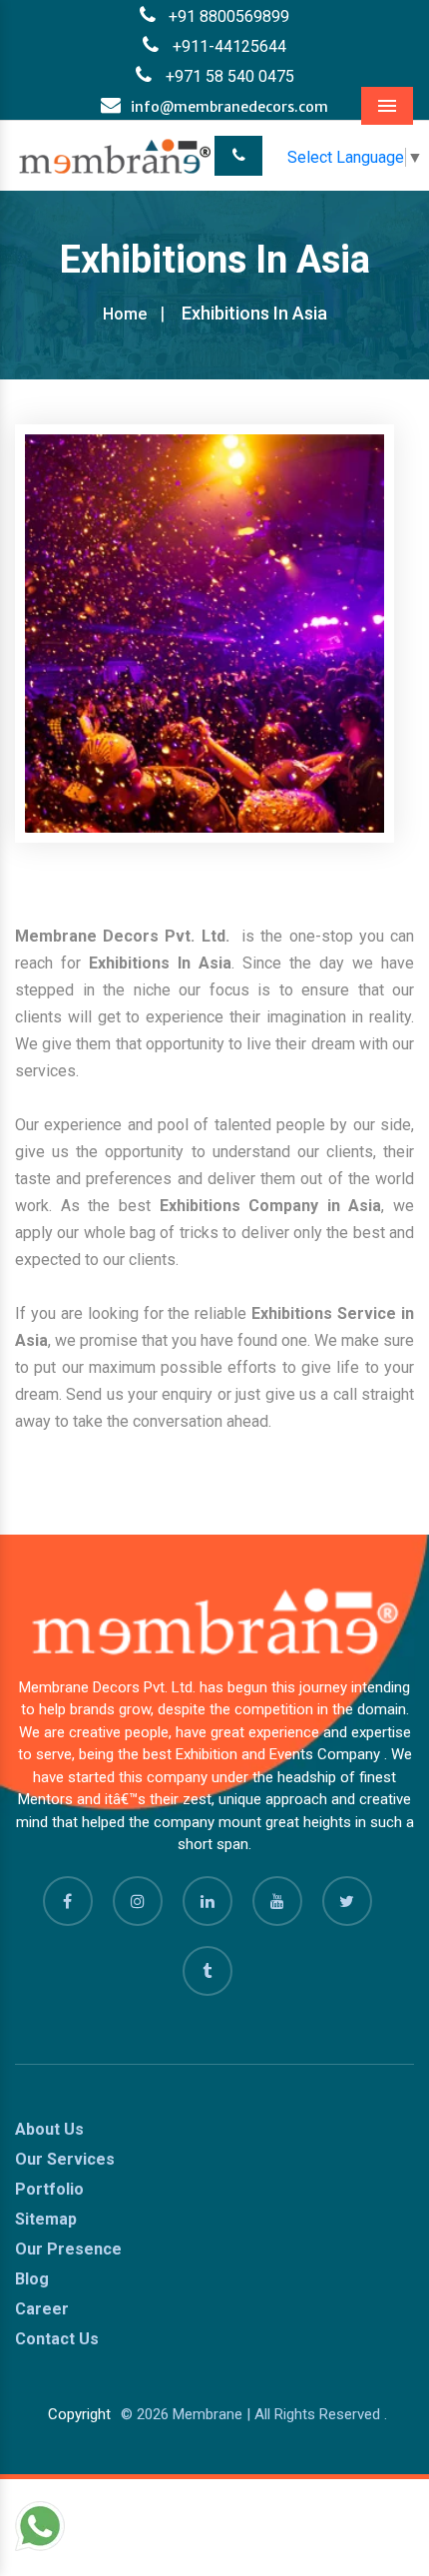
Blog (32, 2279)
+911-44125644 (227, 46)
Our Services (65, 2159)
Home (125, 314)
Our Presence (68, 2249)
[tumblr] (208, 1971)
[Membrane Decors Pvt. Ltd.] (115, 155)
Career (42, 2309)
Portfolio (49, 2189)
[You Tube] (277, 1901)
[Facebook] (68, 1901)
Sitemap (46, 2219)
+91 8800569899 (229, 16)
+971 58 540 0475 (228, 76)
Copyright (79, 2414)
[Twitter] (347, 1901)
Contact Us (57, 2339)
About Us (49, 2129)
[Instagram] (138, 1901)
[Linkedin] (208, 1901)
